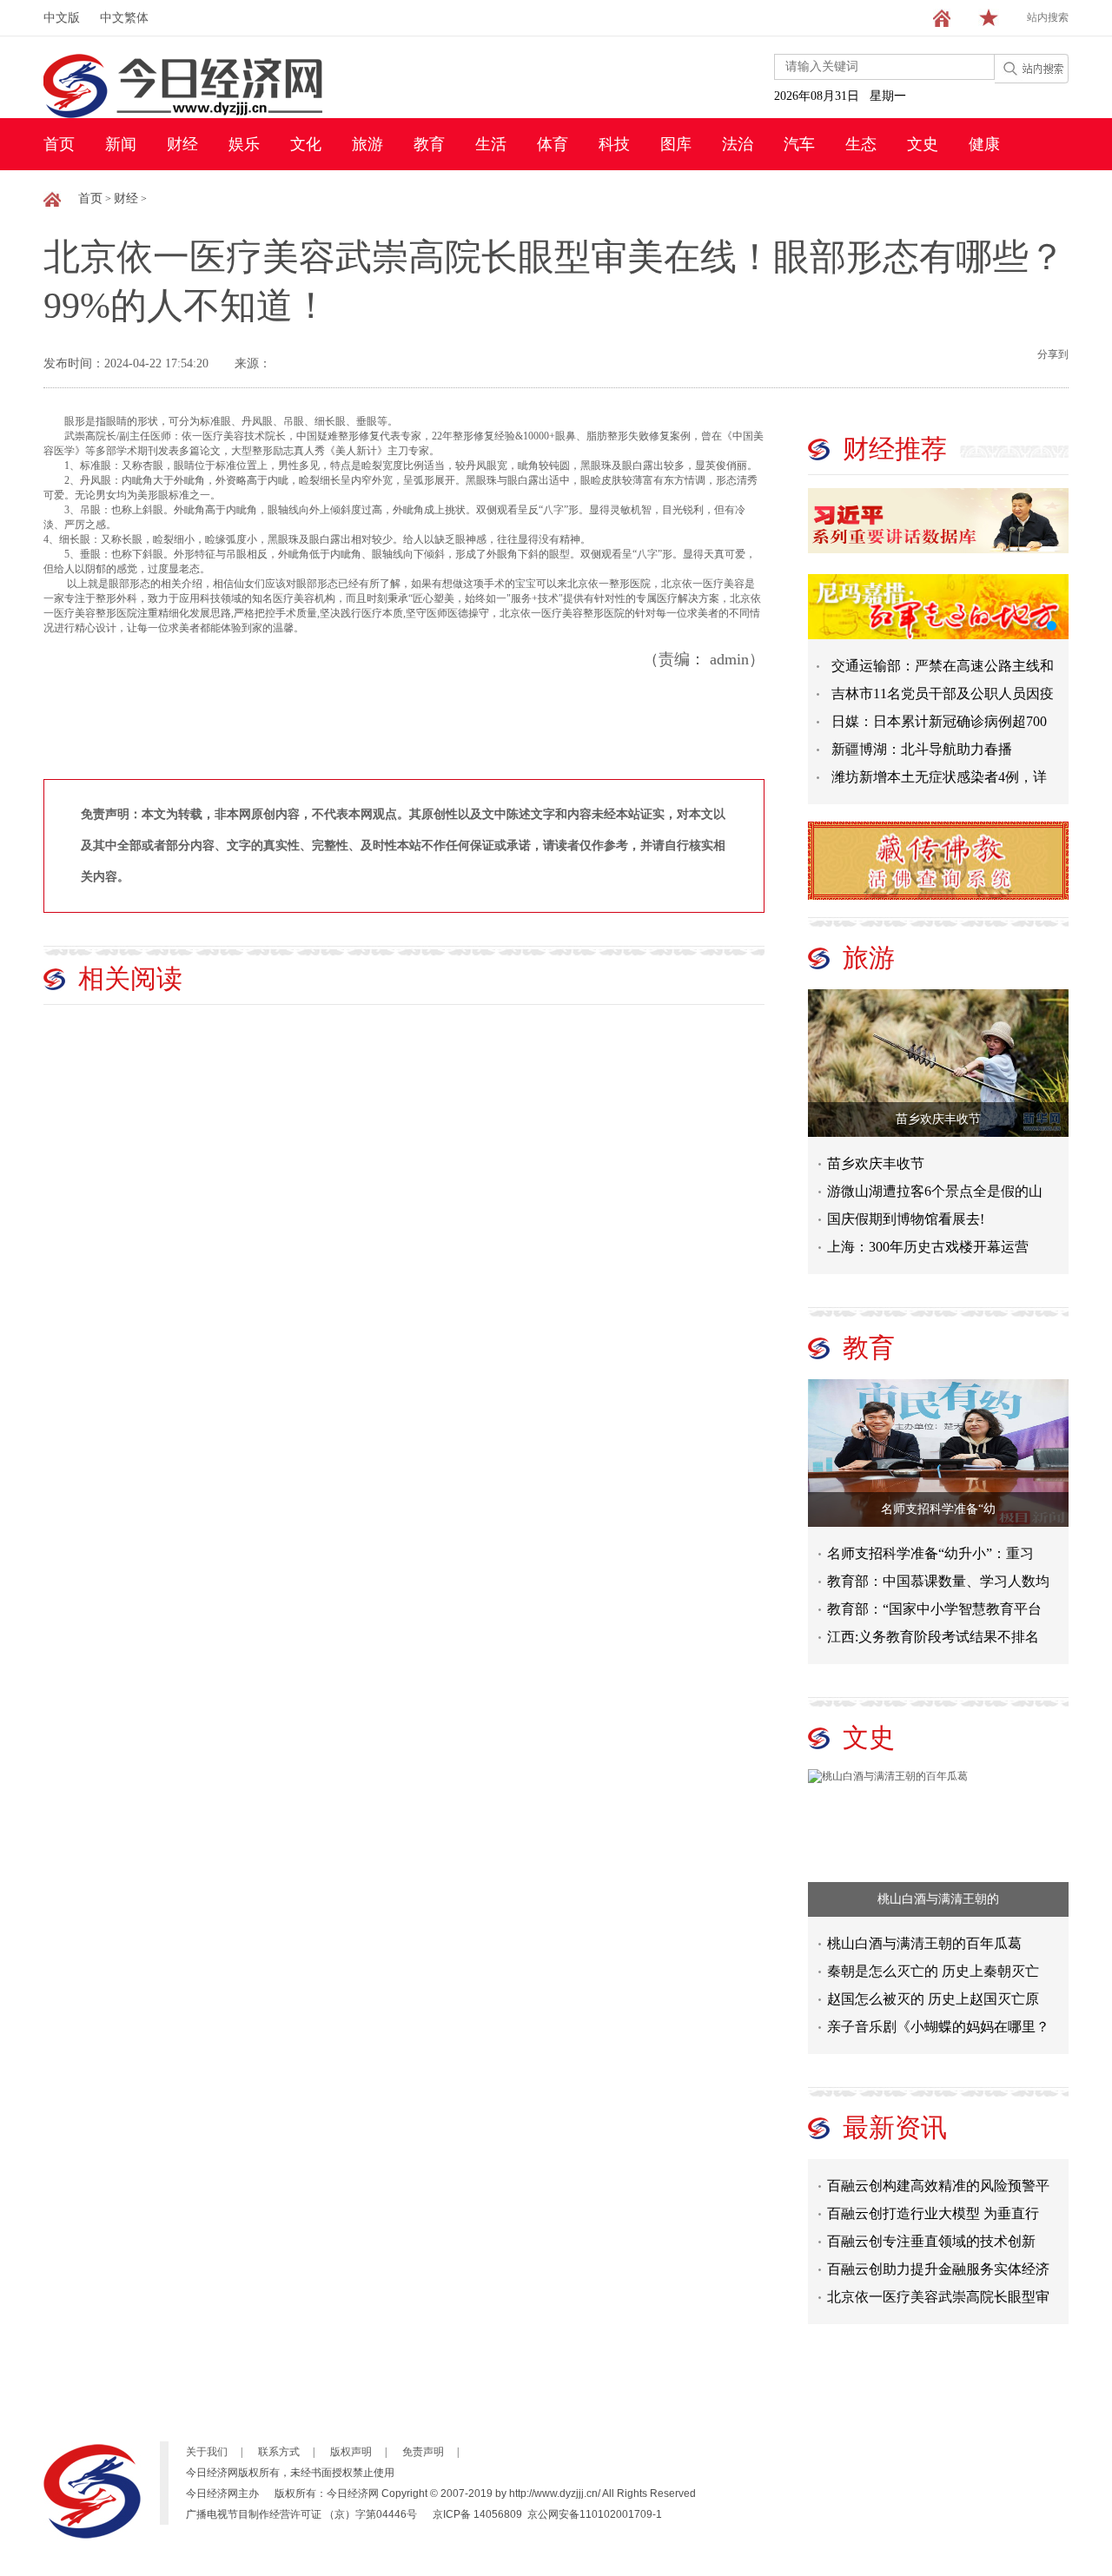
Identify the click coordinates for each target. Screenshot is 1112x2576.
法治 (738, 144)
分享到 (1053, 354)
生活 (491, 144)
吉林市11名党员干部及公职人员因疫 (943, 694)
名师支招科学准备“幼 (938, 1509)
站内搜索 (1048, 17)
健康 (984, 144)
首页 (59, 144)
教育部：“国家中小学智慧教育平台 (934, 1609)
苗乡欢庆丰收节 (938, 1119)
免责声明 (423, 2452)
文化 (306, 144)
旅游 (367, 144)
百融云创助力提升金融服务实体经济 (938, 2258)
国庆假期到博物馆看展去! (906, 1219)
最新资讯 (895, 2127)
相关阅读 (130, 978)
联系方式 (279, 2452)
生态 (861, 144)
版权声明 (351, 2452)
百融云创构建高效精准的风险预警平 (938, 2174)
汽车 (799, 144)
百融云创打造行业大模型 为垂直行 (933, 2202)
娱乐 (244, 144)
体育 (553, 144)
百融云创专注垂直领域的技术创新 (931, 2230)
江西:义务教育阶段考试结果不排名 (933, 1637)
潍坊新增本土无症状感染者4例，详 (939, 777)
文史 (923, 144)
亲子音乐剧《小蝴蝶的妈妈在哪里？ (938, 2027)
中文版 (62, 18)
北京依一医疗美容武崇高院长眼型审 (938, 2285)
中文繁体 (124, 18)
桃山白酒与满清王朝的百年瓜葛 (924, 1943)
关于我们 (207, 2452)
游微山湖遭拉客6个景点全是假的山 (935, 1191)
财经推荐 (895, 449)
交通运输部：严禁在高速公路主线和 (943, 666)
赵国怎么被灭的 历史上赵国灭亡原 (933, 1999)
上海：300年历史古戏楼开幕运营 (928, 1247)
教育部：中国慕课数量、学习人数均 (938, 1581)
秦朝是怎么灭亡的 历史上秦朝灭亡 (933, 1971)
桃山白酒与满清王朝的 (938, 1899)
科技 (614, 144)
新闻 (121, 144)
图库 (676, 144)
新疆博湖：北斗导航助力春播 (922, 749)
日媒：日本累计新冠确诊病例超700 (939, 721)
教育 (429, 144)
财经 (182, 144)
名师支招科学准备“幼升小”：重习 (930, 1553)
